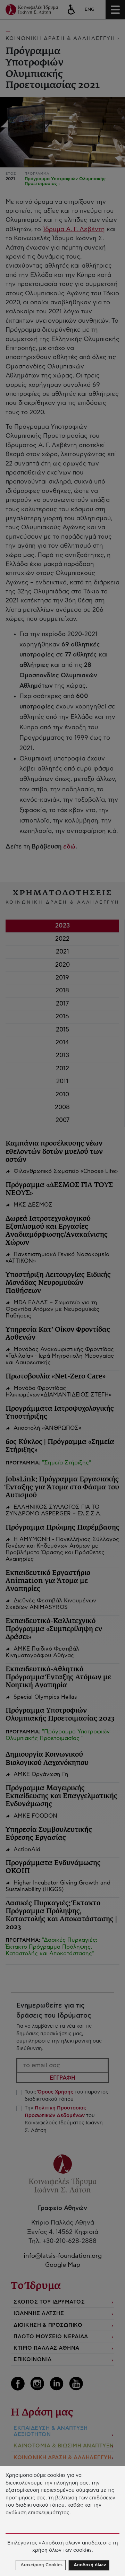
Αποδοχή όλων (90, 2565)
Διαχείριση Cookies (41, 2565)
